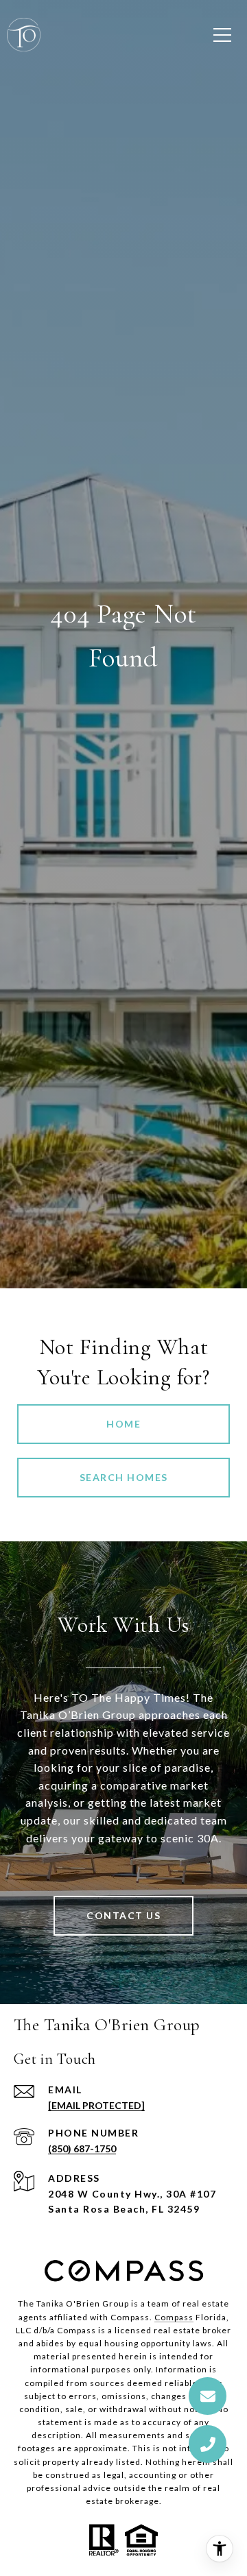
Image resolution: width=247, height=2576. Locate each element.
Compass (174, 2317)
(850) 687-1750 (82, 2148)
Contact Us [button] (123, 1915)
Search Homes (124, 1477)
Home (123, 1424)
